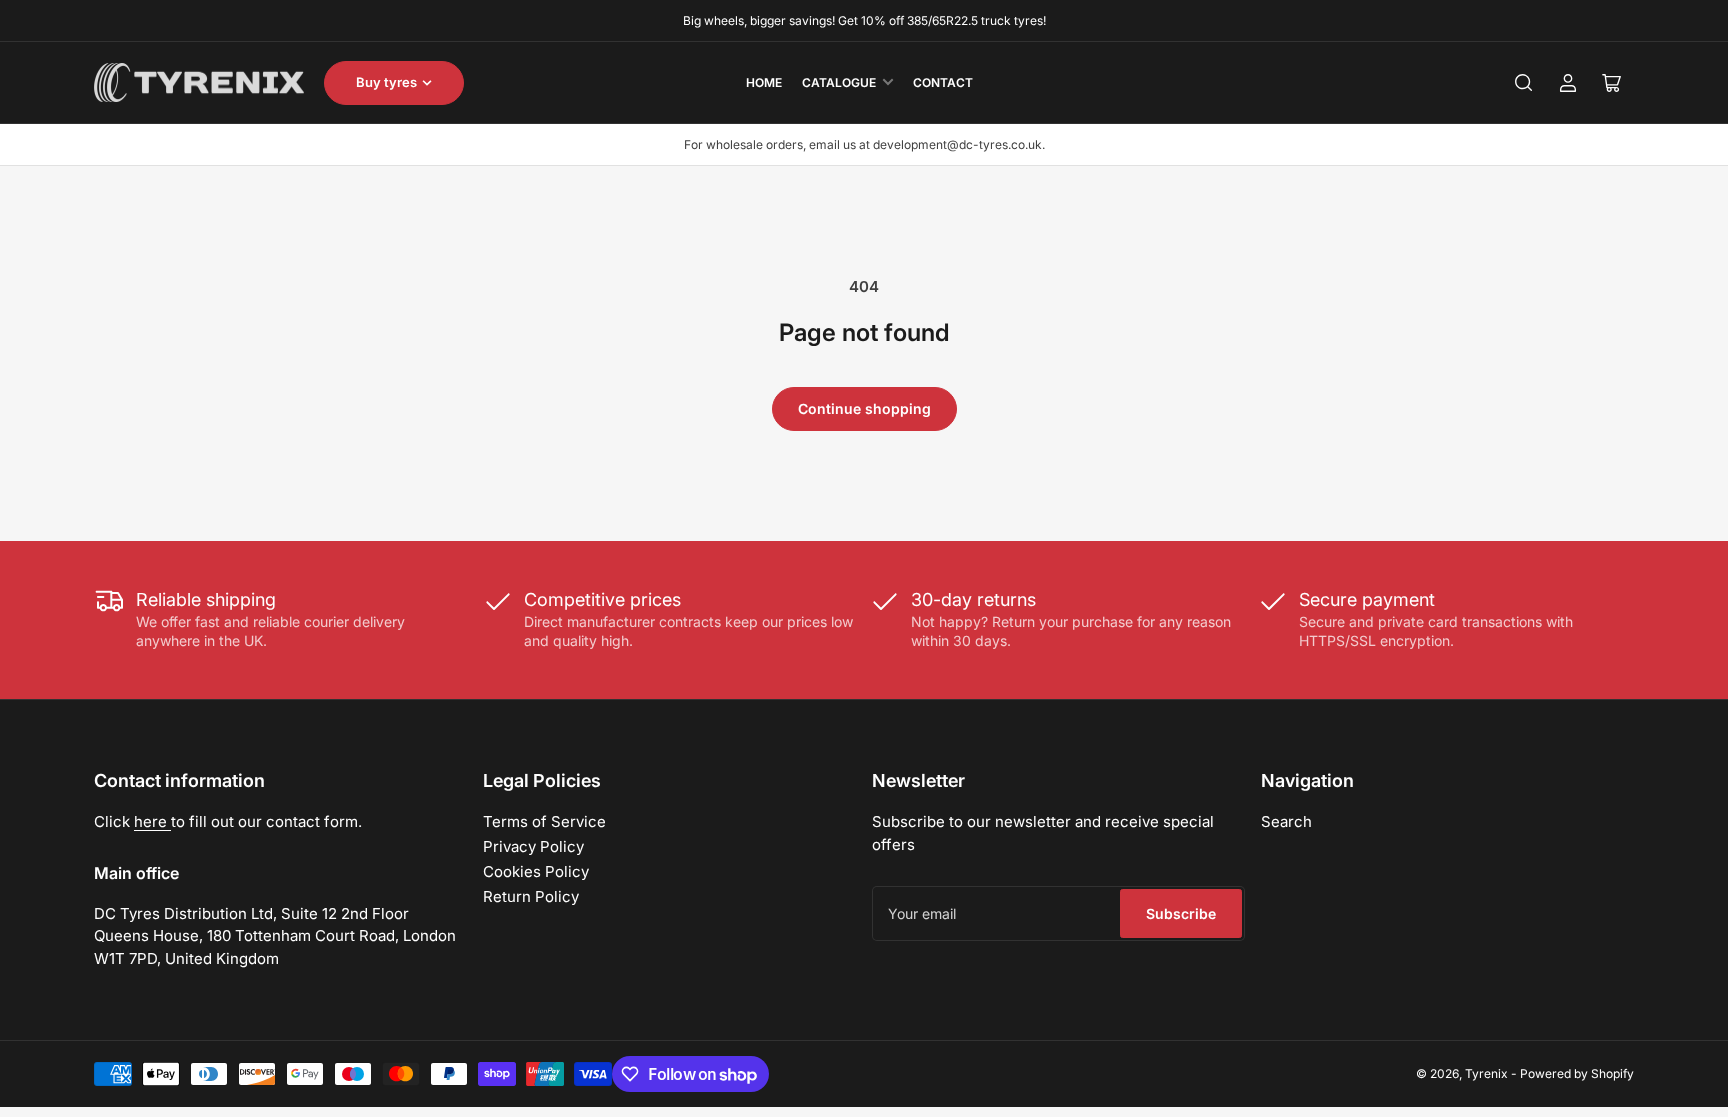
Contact (943, 82)
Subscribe (1181, 913)
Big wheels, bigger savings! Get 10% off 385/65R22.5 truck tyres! (864, 20)
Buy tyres (386, 82)
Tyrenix (1486, 1073)
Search (1286, 821)
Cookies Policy (536, 871)
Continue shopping (864, 408)
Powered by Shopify (1577, 1073)
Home (764, 82)
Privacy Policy (533, 846)
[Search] (1524, 83)
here (152, 821)
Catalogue (839, 82)
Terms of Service (544, 821)
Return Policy (531, 896)
